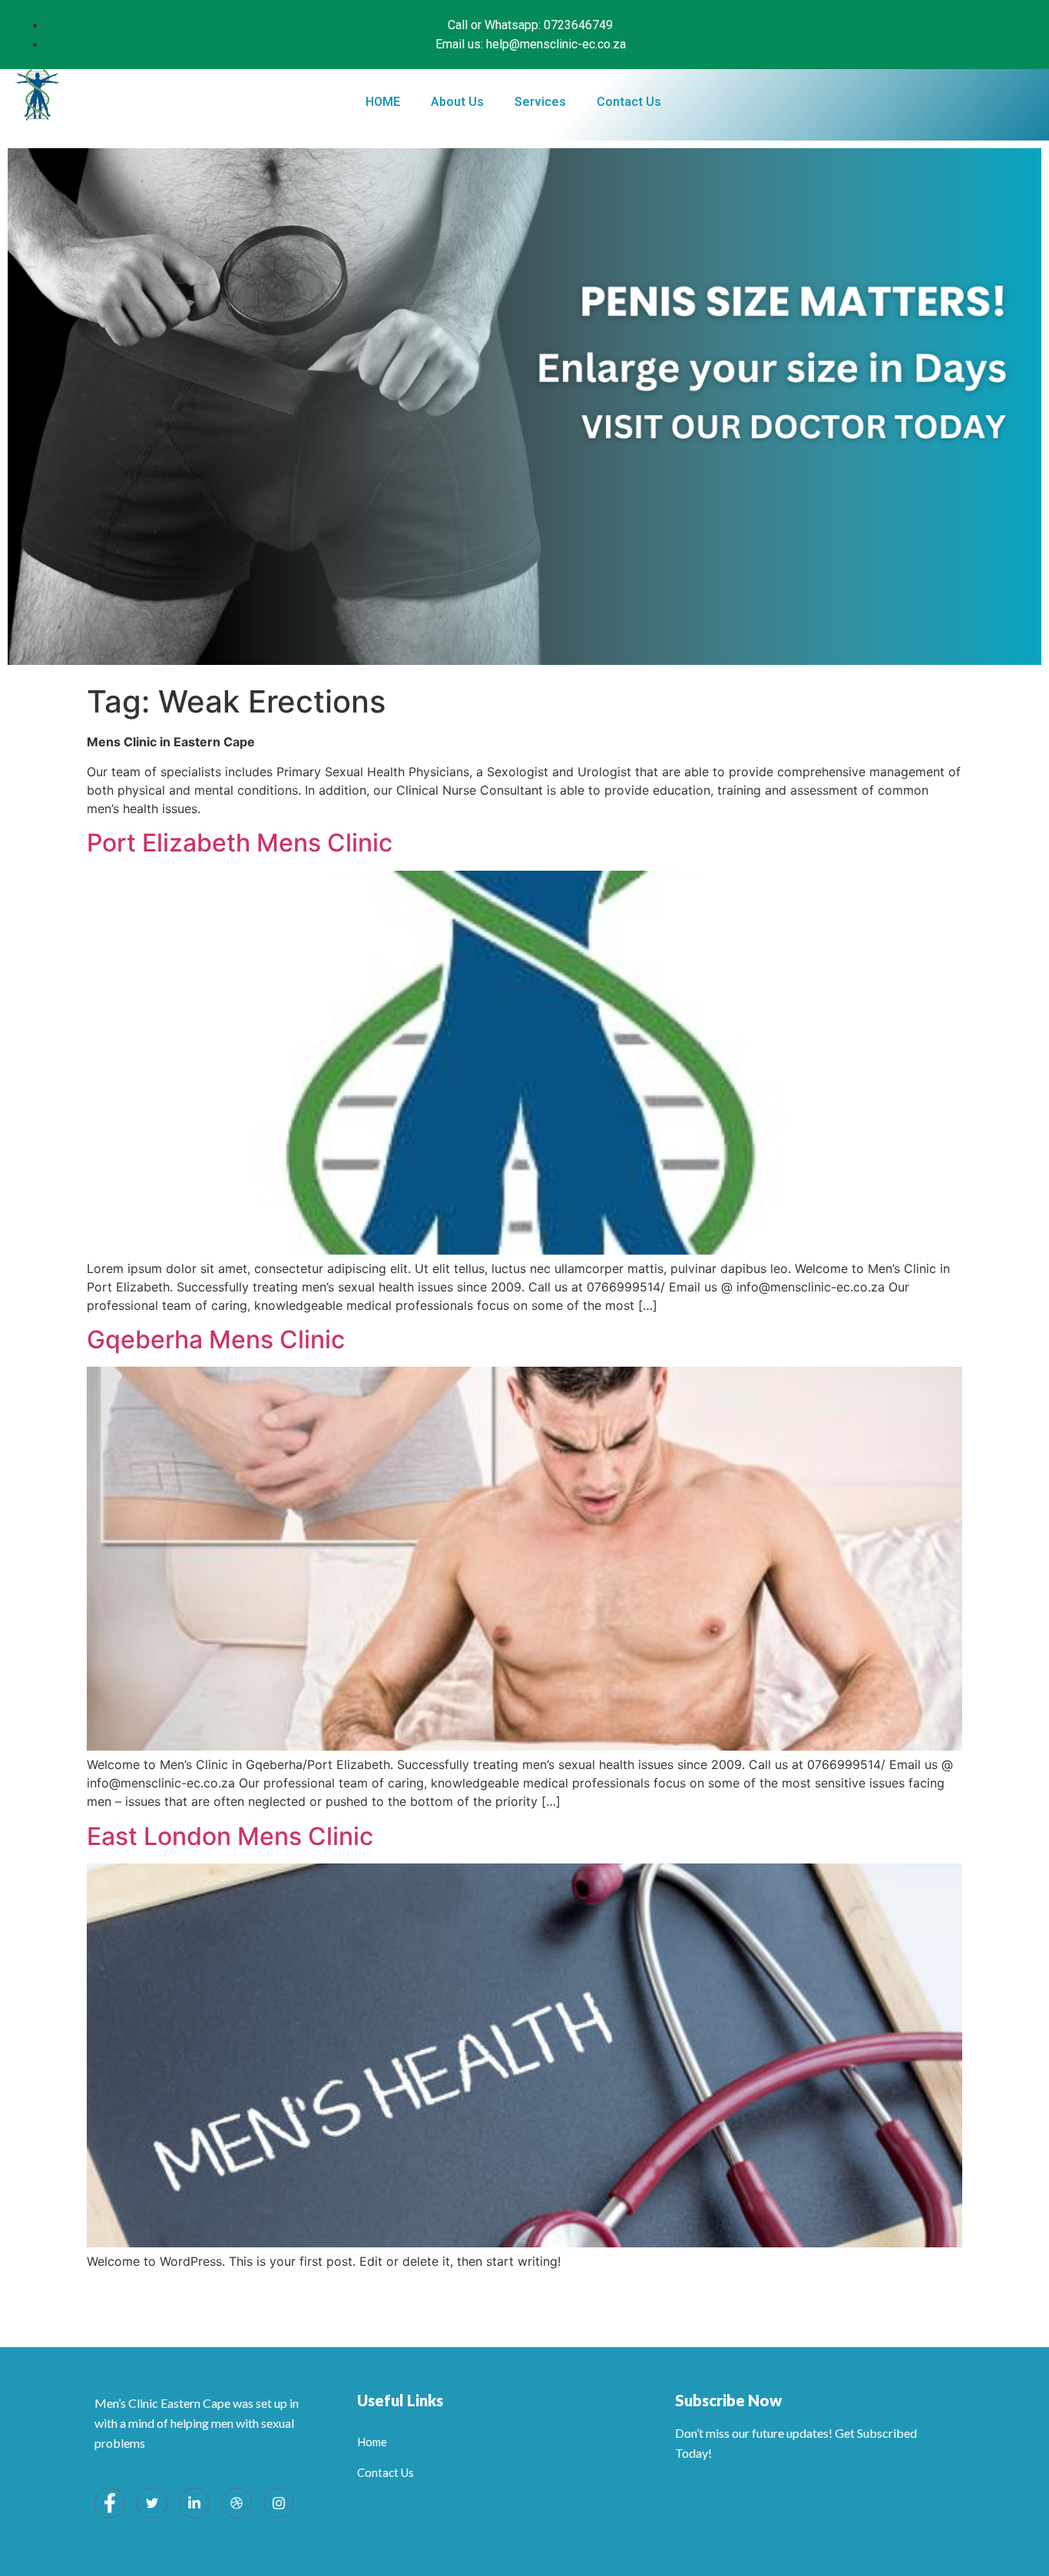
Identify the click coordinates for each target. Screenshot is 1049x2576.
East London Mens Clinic (230, 1836)
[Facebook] (110, 2503)
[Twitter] (152, 2503)
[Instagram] (279, 2503)
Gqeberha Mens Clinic (216, 1339)
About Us (457, 102)
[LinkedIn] (194, 2503)
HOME (383, 102)
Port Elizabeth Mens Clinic (240, 843)
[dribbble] (237, 2503)
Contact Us (629, 102)
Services (540, 102)
